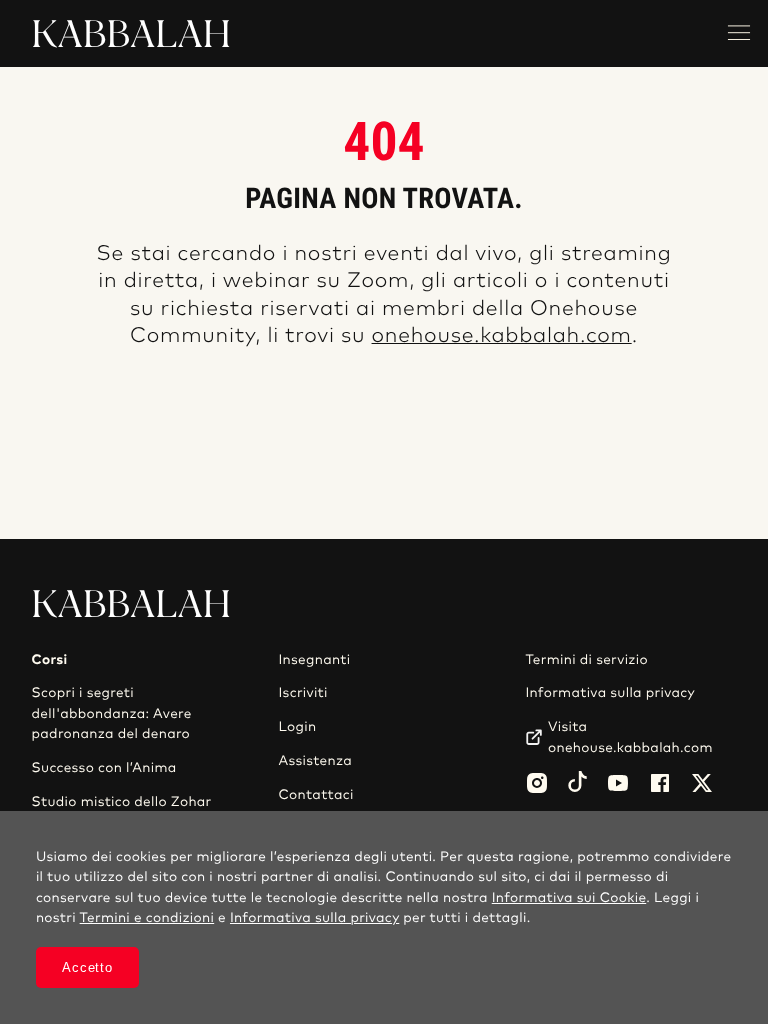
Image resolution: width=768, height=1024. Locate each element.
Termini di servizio (586, 660)
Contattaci (315, 795)
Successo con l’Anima (104, 768)
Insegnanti (314, 660)
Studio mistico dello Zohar (122, 802)
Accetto (87, 967)
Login (297, 727)
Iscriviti (302, 693)
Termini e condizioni (147, 918)
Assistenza (315, 761)
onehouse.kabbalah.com (502, 336)
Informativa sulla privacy (610, 693)
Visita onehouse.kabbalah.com (630, 737)
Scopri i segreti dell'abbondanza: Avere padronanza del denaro (112, 713)
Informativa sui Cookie (569, 898)
